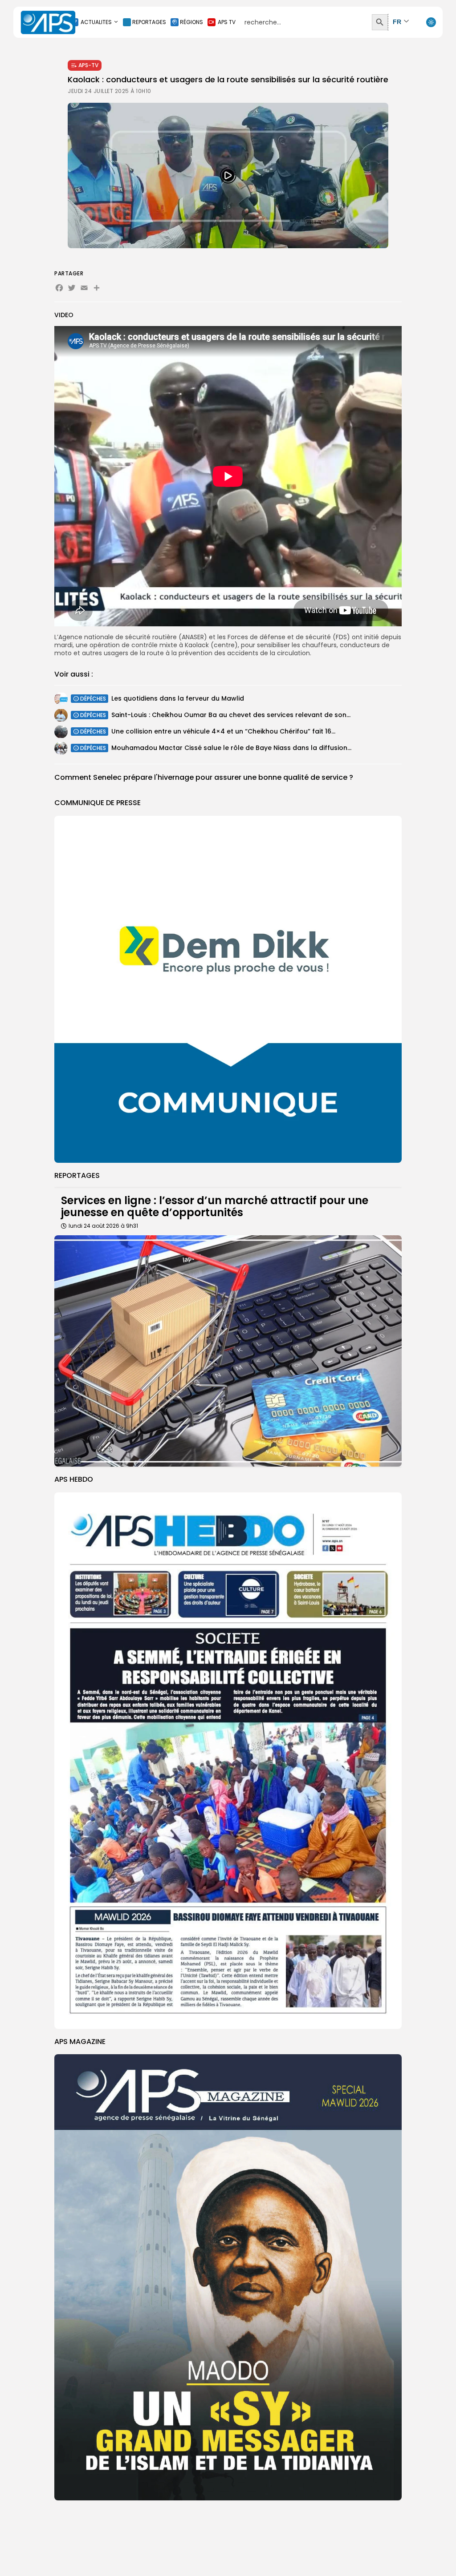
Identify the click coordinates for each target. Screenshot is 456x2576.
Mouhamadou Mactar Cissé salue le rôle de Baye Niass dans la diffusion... (231, 748)
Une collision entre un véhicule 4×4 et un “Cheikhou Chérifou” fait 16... (223, 731)
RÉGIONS (191, 22)
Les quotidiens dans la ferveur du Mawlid (178, 698)
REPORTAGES (149, 22)
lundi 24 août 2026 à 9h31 (103, 1226)
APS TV (227, 22)
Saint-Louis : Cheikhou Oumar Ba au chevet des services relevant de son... (231, 715)
